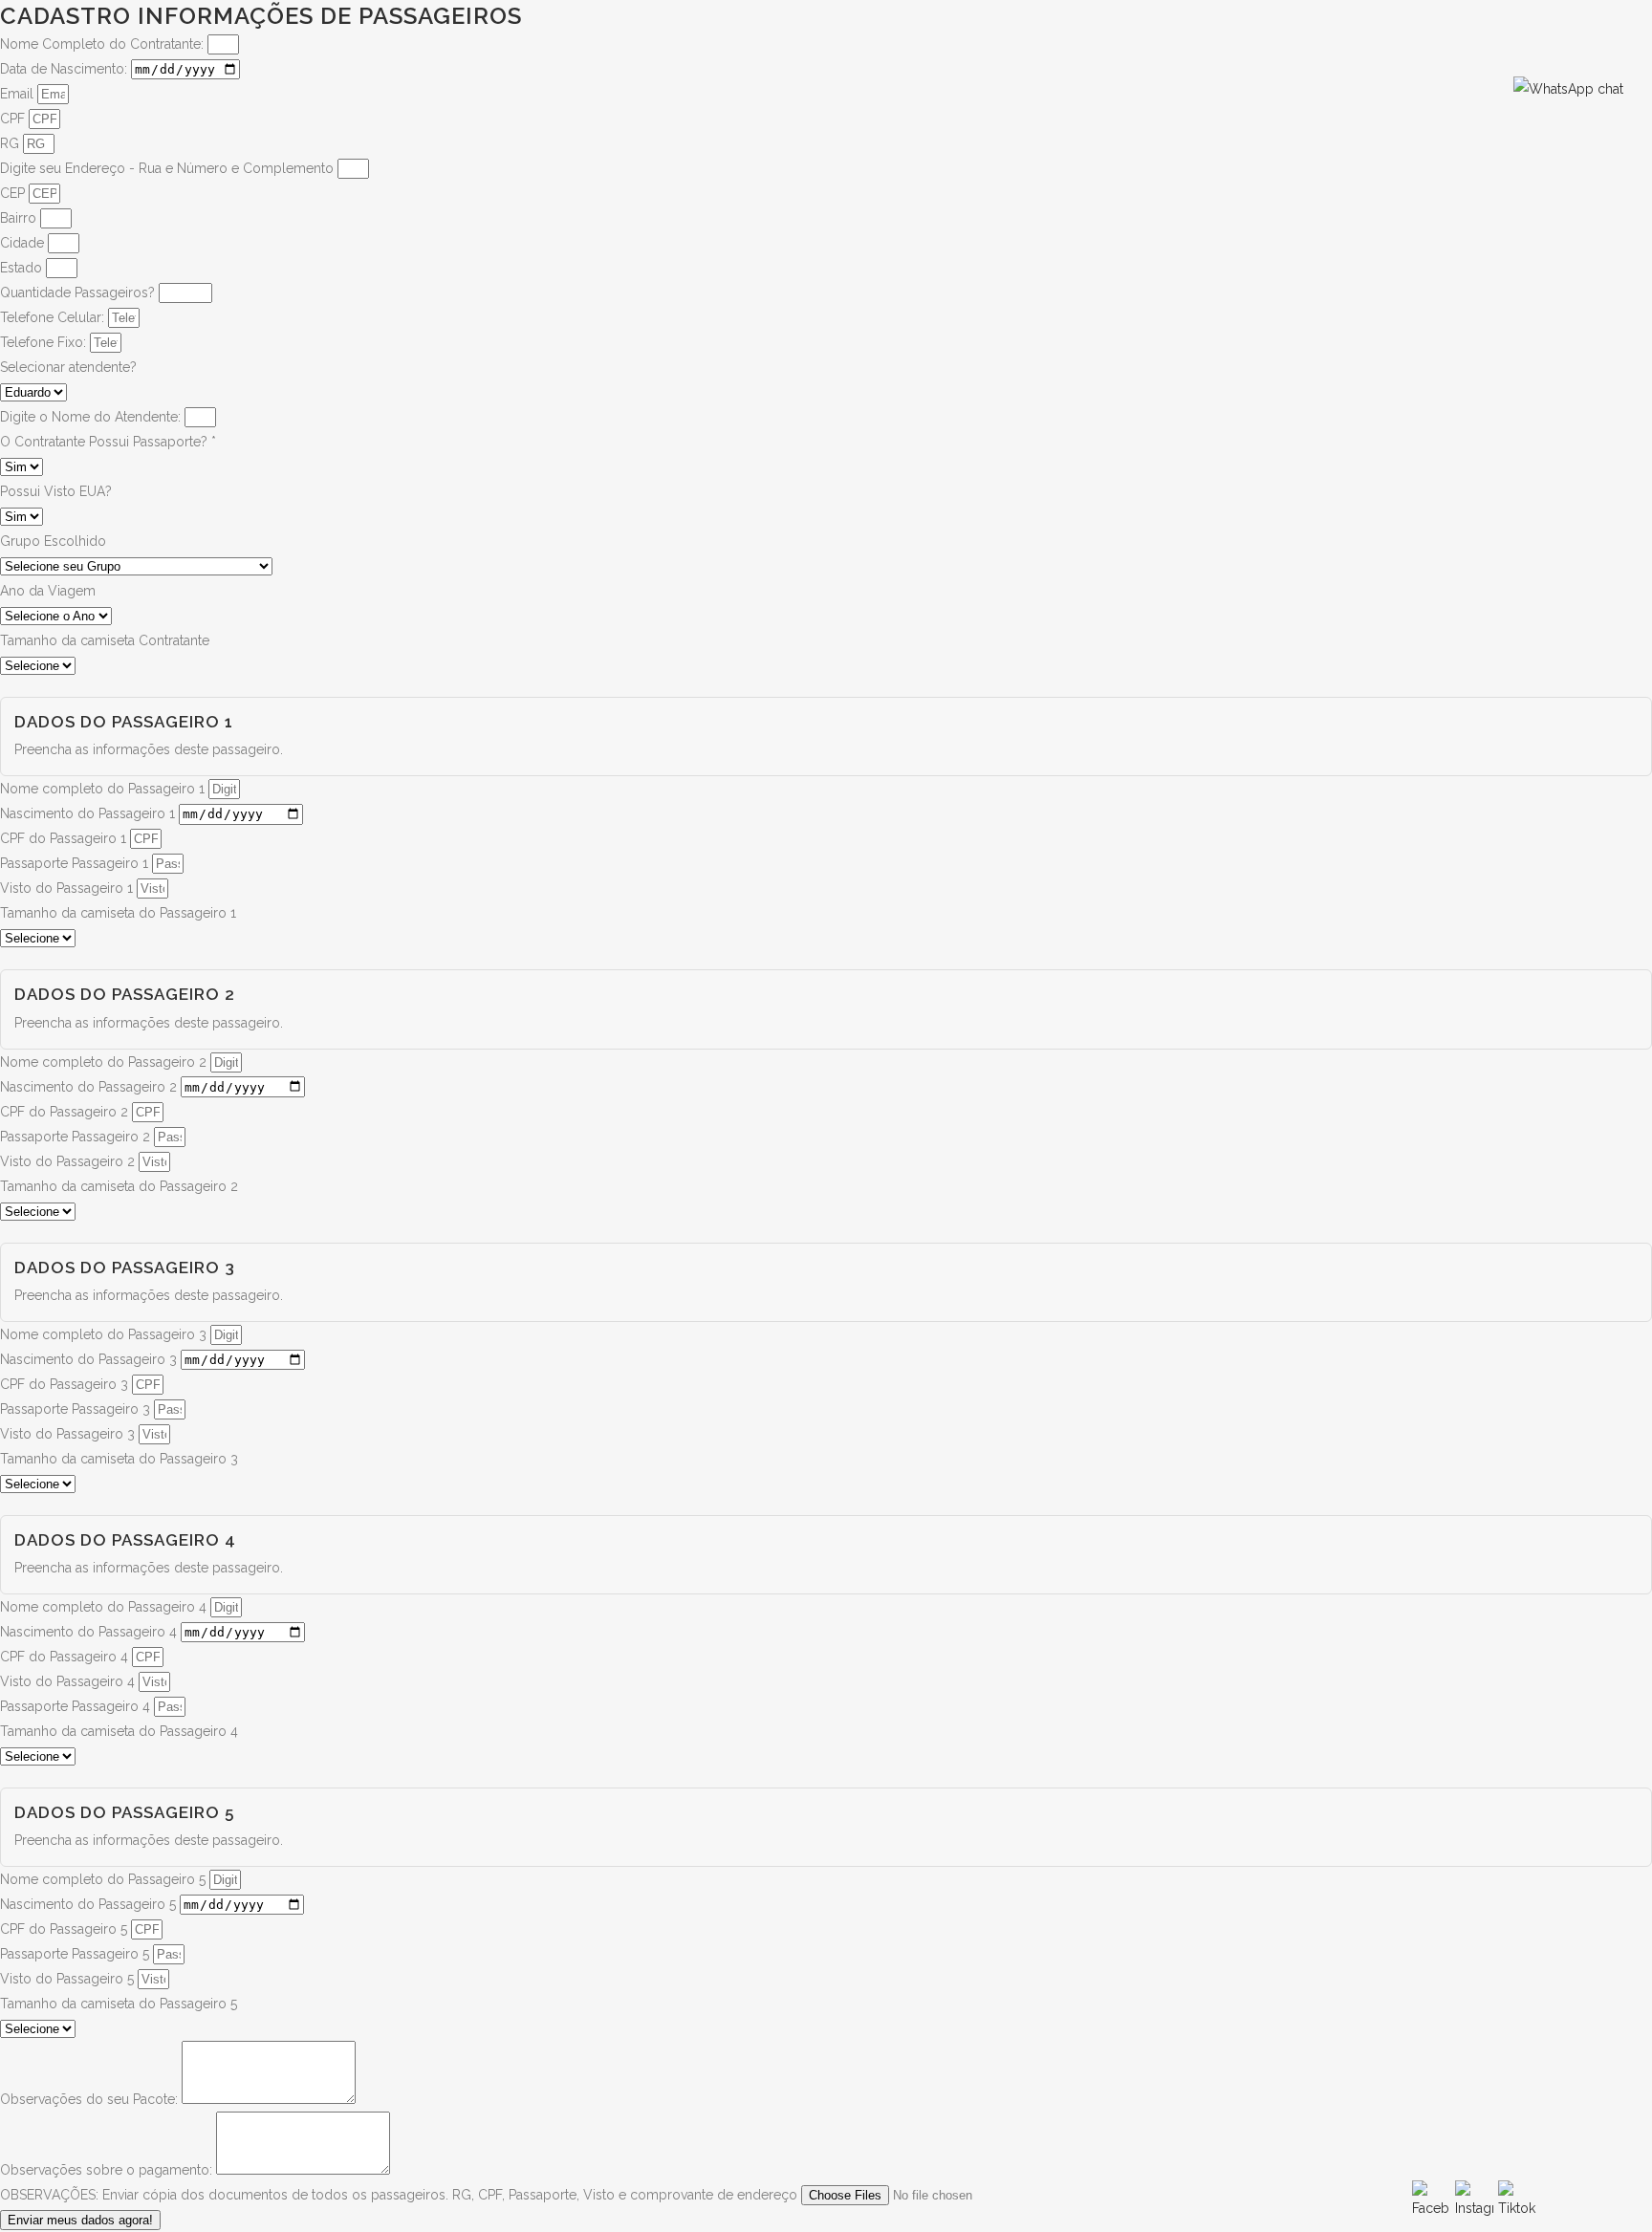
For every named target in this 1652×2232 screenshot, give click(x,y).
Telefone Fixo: (45, 342)
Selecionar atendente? (68, 367)
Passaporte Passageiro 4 (77, 1706)
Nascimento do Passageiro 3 (90, 1359)
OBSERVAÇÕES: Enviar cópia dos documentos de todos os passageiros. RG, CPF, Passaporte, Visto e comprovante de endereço (401, 2195)
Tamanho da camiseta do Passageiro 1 (118, 913)
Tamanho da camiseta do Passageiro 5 (119, 2004)
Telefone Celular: (54, 317)
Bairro (20, 218)
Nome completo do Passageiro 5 (105, 1879)
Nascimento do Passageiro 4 (90, 1632)
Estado (23, 268)
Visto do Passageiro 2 (69, 1161)
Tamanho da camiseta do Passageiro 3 (119, 1459)
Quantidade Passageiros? (79, 293)
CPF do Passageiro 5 (65, 1929)
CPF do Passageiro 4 (66, 1657)
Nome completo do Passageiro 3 (105, 1334)
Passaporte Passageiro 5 (76, 1954)
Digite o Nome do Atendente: (92, 417)
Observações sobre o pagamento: (108, 2170)
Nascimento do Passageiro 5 (90, 1904)
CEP (14, 193)
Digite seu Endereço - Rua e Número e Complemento (169, 168)
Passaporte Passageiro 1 (76, 863)
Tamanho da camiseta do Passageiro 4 (119, 1731)
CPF (14, 119)
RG (11, 143)
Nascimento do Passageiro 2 (90, 1087)
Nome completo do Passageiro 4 (105, 1607)
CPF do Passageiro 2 (66, 1112)
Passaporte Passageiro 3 (77, 1409)
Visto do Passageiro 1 (68, 888)
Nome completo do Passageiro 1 (104, 789)
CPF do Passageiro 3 (66, 1384)
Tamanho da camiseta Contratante (105, 640)
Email (19, 94)
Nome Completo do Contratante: (104, 44)
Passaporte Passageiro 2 (77, 1137)
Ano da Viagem (48, 591)
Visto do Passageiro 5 (69, 1979)
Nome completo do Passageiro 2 (105, 1062)
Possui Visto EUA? (56, 491)
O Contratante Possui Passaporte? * (108, 442)
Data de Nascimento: (65, 69)
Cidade (24, 243)
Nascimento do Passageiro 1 (89, 813)
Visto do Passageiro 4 (69, 1681)
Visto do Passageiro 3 (69, 1434)
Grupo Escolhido (53, 541)
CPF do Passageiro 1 (65, 838)
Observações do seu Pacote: (91, 2099)
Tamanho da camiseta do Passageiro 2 (119, 1186)
